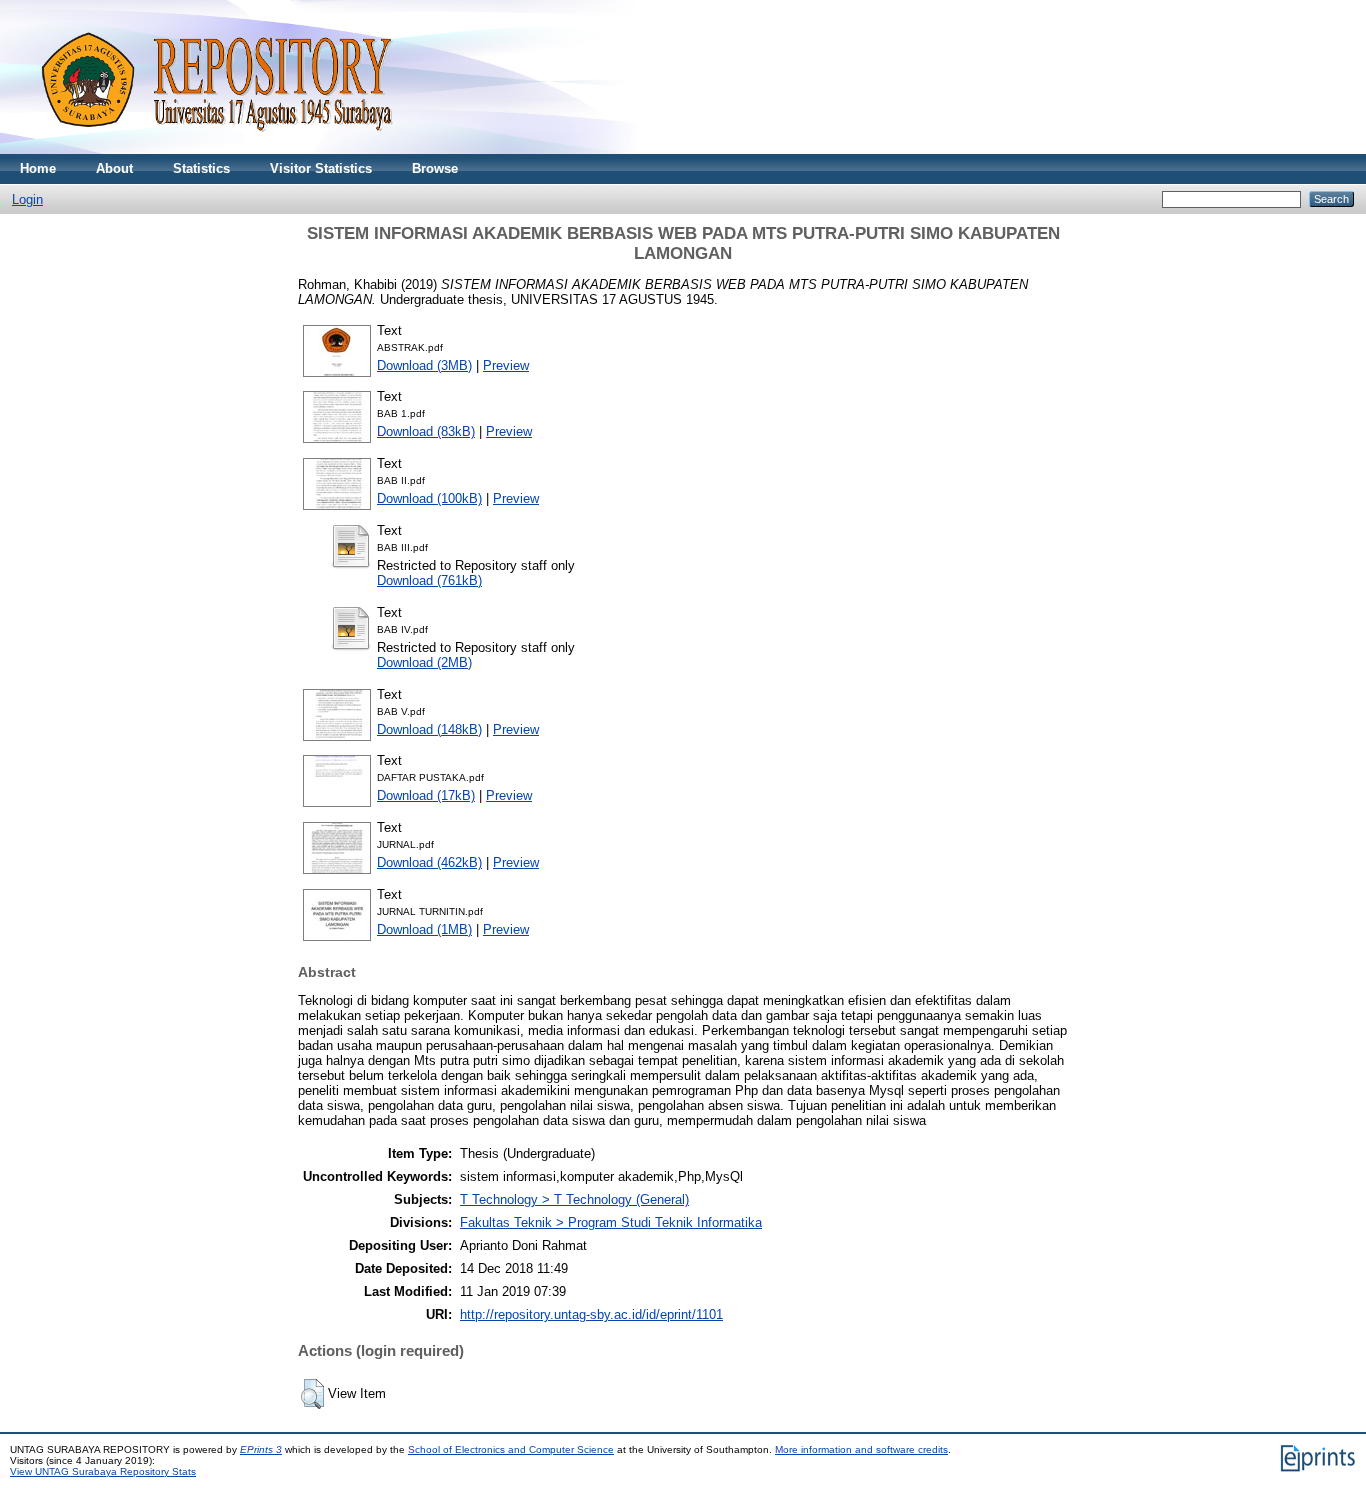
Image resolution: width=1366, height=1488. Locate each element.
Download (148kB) (429, 729)
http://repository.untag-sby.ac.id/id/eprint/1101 (591, 1314)
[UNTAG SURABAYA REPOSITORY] (210, 149)
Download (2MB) (424, 662)
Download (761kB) (429, 580)
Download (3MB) (424, 365)
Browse (435, 168)
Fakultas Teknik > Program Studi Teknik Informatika (611, 1222)
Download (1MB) (424, 929)
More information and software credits (861, 1449)
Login (27, 199)
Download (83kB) (426, 431)
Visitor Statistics (321, 168)
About (114, 168)
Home (38, 168)
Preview (506, 365)
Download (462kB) (429, 862)
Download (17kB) (426, 795)
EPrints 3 (261, 1449)
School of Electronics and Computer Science (511, 1449)
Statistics (201, 168)
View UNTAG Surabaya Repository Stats (103, 1471)
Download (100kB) (429, 498)
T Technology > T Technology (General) (574, 1199)
